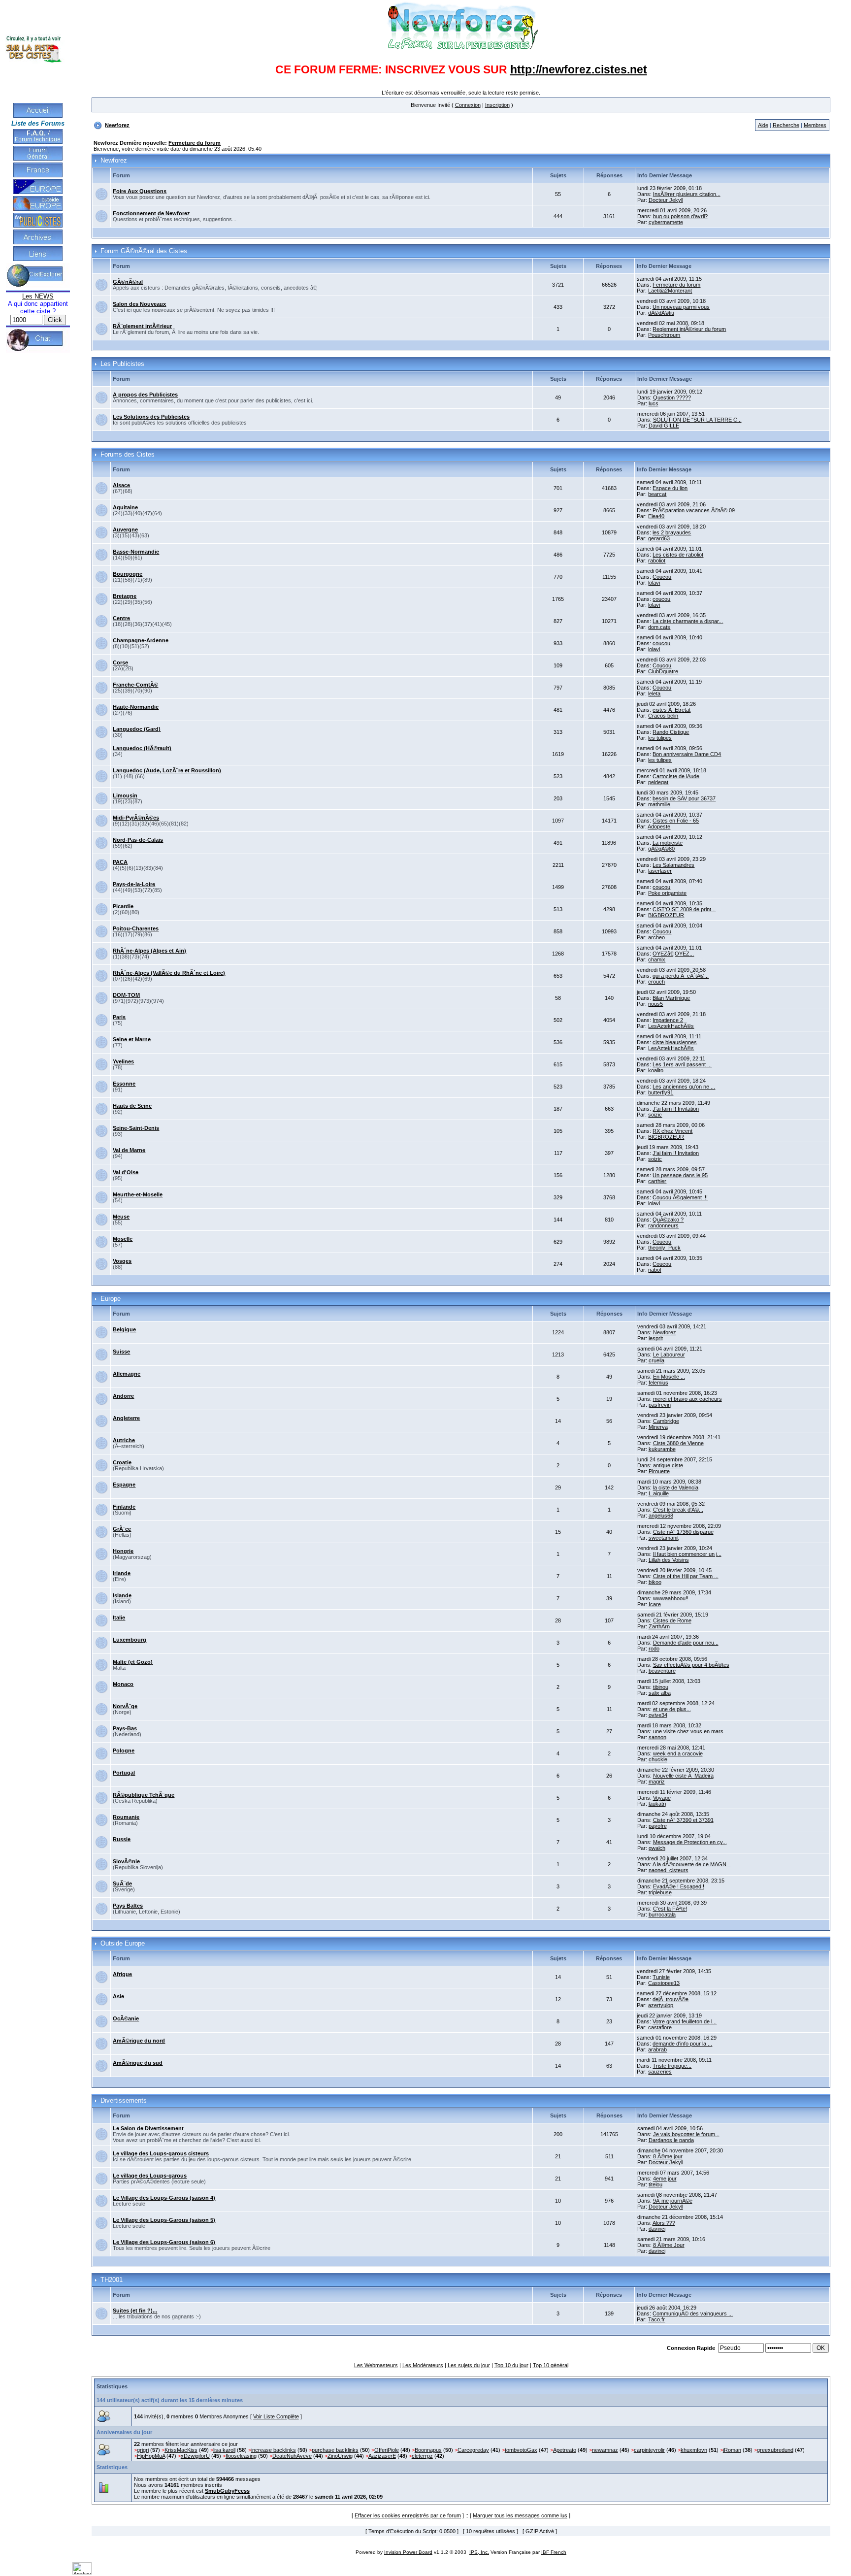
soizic (655, 1115)
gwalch (657, 1848)
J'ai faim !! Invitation (676, 1109)
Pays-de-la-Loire (134, 884)
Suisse (121, 1352)
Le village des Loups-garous (150, 2176)
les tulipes (660, 738)
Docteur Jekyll (666, 200)
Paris (119, 1017)
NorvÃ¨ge (125, 1706)
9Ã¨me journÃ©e (673, 2201)
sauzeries (660, 2072)
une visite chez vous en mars (688, 1731)
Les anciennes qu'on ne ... (684, 1087)
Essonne (124, 1084)
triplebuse (660, 1892)
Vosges (122, 1261)
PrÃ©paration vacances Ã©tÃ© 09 (694, 510)
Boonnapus (428, 2450)
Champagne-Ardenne (141, 640)
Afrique (122, 1974)
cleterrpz (422, 2456)
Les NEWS (38, 296)
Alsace (121, 485)
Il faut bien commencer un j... (687, 1554)
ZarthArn (659, 1626)
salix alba (660, 1693)
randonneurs (663, 1225)
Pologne (124, 1750)
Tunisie (661, 1977)
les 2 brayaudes (672, 532)
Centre (121, 618)
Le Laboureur (669, 1354)
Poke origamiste (667, 893)
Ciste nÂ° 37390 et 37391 (683, 1820)
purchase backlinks (335, 2450)
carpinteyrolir (649, 2450)
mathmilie (659, 804)
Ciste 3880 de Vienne (678, 1443)
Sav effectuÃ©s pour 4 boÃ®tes (691, 1665)
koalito (656, 1070)
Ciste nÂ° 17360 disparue (683, 1532)
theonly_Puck (664, 1248)
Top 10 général (551, 2365)
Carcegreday (473, 2450)
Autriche (124, 1440)
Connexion (468, 105)
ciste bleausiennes (675, 1042)
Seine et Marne (132, 1039)
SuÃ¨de (122, 1883)
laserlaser (660, 871)
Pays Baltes (128, 1906)
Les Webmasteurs (376, 2365)
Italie (119, 1618)
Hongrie (123, 1551)
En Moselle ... (669, 1377)
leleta (654, 694)
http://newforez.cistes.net (579, 69)
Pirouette (659, 1471)
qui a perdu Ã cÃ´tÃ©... (681, 976)
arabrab (657, 2049)
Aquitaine (125, 507)
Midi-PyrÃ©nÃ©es (136, 818)
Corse (120, 662)
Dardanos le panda (671, 2140)
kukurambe (662, 1449)
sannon (657, 1737)
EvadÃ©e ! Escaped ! (679, 1886)
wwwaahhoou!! (671, 1598)
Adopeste (659, 826)
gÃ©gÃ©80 (661, 849)
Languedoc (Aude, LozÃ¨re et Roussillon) (167, 770)
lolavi (654, 583)
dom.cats (659, 627)
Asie (118, 1996)
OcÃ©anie (126, 2018)
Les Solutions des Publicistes (151, 417)
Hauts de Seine (132, 1106)
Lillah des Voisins (669, 1560)
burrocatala (662, 1915)
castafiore (660, 2027)
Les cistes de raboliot (678, 555)
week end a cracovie (678, 1753)
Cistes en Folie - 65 (676, 821)
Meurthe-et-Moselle (138, 1194)
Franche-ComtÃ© (135, 685)
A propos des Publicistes (145, 395)
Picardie (123, 906)
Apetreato (565, 2450)
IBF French (554, 2552)
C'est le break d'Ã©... (678, 1510)
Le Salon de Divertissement (148, 2128)
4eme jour (665, 2179)
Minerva (658, 1427)
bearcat (657, 494)
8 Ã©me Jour (669, 2245)
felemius (658, 1383)
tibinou (661, 1687)
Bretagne (125, 596)
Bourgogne (128, 574)
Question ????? (672, 397)
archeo (656, 937)
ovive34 (658, 1715)
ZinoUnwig (340, 2456)
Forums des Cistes (128, 455)
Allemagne (127, 1374)
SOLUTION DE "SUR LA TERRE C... (697, 420)
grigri (143, 2450)
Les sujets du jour (469, 2365)
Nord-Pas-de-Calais (138, 840)
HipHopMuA (151, 2456)
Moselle (123, 1239)
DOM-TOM (126, 995)
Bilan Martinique (671, 998)
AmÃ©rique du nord (139, 2041)
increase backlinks (274, 2450)
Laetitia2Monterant (670, 291)
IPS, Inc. (479, 2552)
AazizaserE (382, 2456)
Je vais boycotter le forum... (686, 2134)
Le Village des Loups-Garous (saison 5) (164, 2220)
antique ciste (668, 1465)
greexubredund (775, 2450)
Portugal (124, 1773)
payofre (658, 1826)
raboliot (657, 561)
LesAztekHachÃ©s (671, 1026)
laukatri (657, 1804)
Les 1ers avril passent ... (682, 1064)
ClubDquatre (663, 671)
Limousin (125, 795)
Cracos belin (663, 716)
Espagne (124, 1485)
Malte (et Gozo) (133, 1662)
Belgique (124, 1329)
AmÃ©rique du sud (138, 2063)
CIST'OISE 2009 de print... (684, 909)
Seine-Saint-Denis (136, 1128)
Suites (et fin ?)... (135, 2311)
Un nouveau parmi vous (681, 307)
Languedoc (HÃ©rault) (142, 748)
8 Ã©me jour (668, 2156)
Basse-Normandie (136, 552)
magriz (657, 1782)
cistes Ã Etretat (671, 710)
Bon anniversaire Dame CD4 (687, 754)
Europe (111, 1299)
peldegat (658, 782)
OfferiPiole (387, 2450)
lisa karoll (224, 2450)
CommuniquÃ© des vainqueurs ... (693, 2313)
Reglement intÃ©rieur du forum (689, 329)
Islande (122, 1595)
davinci (657, 2229)
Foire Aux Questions (140, 191)
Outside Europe (123, 1944)
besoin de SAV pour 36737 (684, 798)
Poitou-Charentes (136, 928)
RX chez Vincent (672, 1131)
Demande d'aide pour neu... (686, 1643)
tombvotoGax (521, 2450)
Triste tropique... (672, 2066)
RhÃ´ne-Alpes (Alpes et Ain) (149, 951)
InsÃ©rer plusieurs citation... (687, 194)
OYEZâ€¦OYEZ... (673, 954)
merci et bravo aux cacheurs (687, 1399)
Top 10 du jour (511, 2365)
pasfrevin (660, 1405)
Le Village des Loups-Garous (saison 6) (164, 2242)
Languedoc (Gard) (137, 729)
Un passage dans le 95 (680, 1175)
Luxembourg (130, 1640)
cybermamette (666, 222)
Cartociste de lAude (676, 776)
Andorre (123, 1396)
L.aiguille (659, 1493)
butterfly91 (661, 1092)
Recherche (786, 125)
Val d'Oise (126, 1172)
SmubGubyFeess (227, 2491)
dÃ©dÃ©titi (661, 313)
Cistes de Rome (672, 1620)
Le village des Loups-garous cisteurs (161, 2153)
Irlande (122, 1573)
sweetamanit (664, 1538)
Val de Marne (129, 1150)
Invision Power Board (408, 2552)
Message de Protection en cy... (690, 1842)
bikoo (655, 1582)
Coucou (662, 577)
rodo (654, 1649)
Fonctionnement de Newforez (151, 213)
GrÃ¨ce (122, 1529)
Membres (815, 125)
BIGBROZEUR (666, 915)
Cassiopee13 (664, 1983)
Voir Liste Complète (276, 2416)
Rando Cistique (671, 732)
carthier (657, 1181)
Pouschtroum (664, 335)
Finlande (124, 1507)
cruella (656, 1360)
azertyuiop (661, 2005)
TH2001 (112, 2280)
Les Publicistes (122, 364)
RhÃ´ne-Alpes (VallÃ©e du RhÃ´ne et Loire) (169, 973)
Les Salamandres (673, 865)
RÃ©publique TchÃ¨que (144, 1795)
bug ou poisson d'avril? (680, 216)
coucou (661, 599)
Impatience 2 (668, 1020)
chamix (657, 959)
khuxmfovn (694, 2450)
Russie (122, 1839)
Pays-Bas (125, 1728)
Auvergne (125, 529)
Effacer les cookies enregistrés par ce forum (408, 2515)
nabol (655, 1270)
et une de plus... (672, 1709)
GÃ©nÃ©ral (128, 282)
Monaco (123, 1684)
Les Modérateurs (423, 2365)
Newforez (117, 125)
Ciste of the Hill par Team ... (686, 1576)
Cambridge (666, 1421)
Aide (763, 125)
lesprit (656, 1338)
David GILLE (664, 426)
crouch (656, 982)
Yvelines (123, 1061)
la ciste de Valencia (676, 1487)
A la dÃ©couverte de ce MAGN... (692, 1864)
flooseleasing (241, 2456)
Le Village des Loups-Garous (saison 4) (164, 2198)
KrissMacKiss (181, 2450)
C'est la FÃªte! (670, 1909)
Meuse (121, 1217)
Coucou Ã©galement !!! (680, 1197)
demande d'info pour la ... (682, 2044)
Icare (655, 1604)
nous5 (655, 1004)
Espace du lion (670, 488)
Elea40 (656, 516)
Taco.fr (656, 2319)
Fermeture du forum (195, 143)
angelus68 (661, 1516)
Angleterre (126, 1418)
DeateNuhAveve (292, 2456)
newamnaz (605, 2450)
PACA (120, 862)
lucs (654, 403)
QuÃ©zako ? (668, 1220)
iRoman (732, 2450)
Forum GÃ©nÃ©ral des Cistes (144, 251)
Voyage (662, 1798)
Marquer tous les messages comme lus (520, 2515)
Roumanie (126, 1817)
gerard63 (659, 538)
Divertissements (124, 2101)
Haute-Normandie (136, 707)
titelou (655, 2184)
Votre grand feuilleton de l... (685, 2021)
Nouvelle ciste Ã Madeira (683, 1776)
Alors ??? (664, 2223)
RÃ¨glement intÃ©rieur (142, 326)
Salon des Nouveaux (139, 304)
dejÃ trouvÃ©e (671, 1999)
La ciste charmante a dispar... (688, 621)
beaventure (662, 1671)
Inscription (497, 105)
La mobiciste (668, 843)
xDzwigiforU (195, 2456)
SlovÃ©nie (126, 1861)
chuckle (658, 1759)
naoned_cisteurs (669, 1870)
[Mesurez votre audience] (82, 2573)
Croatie (122, 1462)
